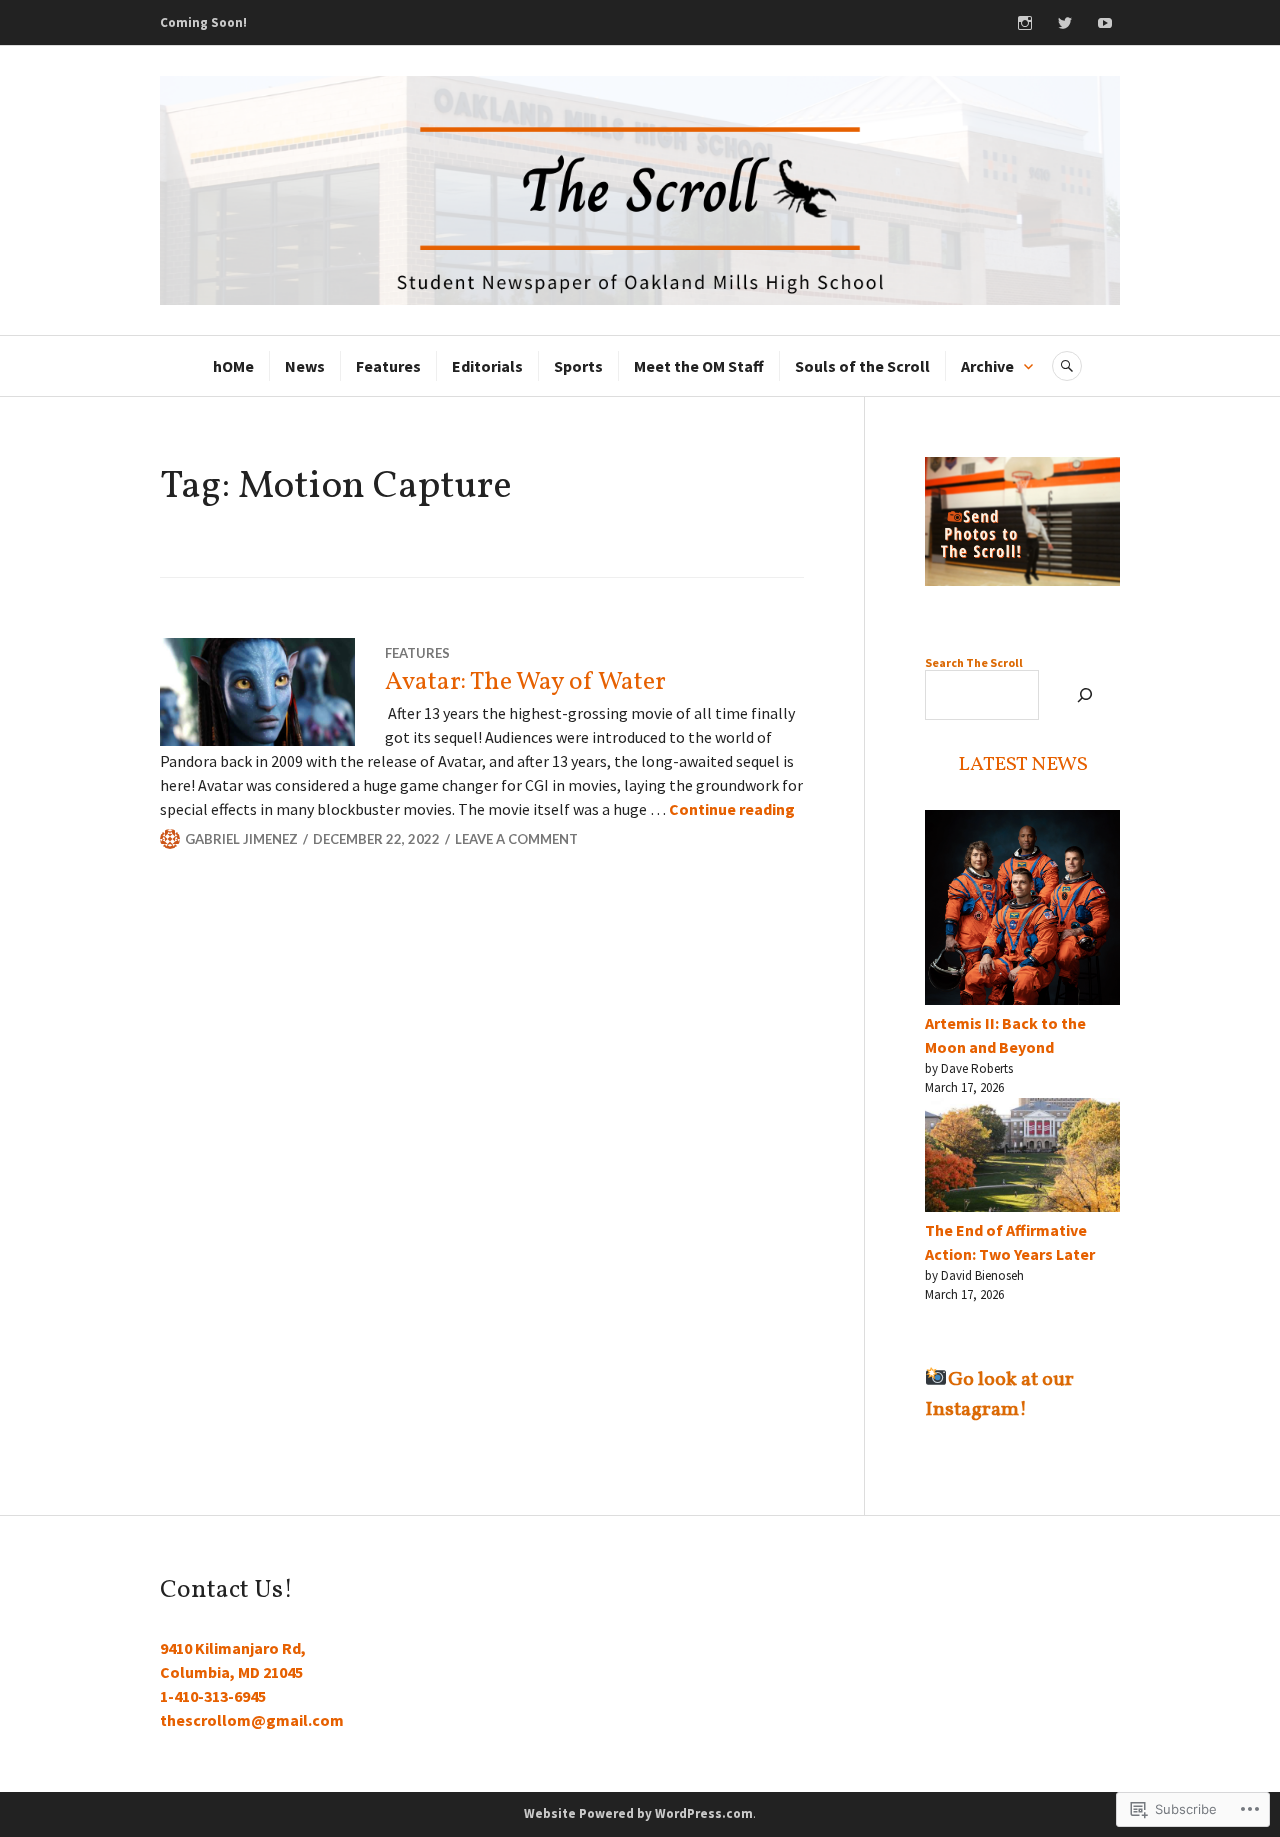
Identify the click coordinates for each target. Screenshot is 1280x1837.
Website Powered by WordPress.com (638, 1813)
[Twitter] (1065, 23)
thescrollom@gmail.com (252, 1720)
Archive (987, 366)
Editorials (487, 366)
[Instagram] (1025, 23)
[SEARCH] (1067, 366)
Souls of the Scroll (862, 366)
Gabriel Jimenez (241, 839)
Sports (578, 366)
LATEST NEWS (1023, 765)
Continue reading (732, 809)
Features (388, 366)
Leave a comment (516, 839)
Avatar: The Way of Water (528, 682)
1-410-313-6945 (213, 1696)
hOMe (233, 366)
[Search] (1084, 694)
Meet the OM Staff (699, 366)
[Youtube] (1105, 23)
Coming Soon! (203, 22)
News (305, 366)
